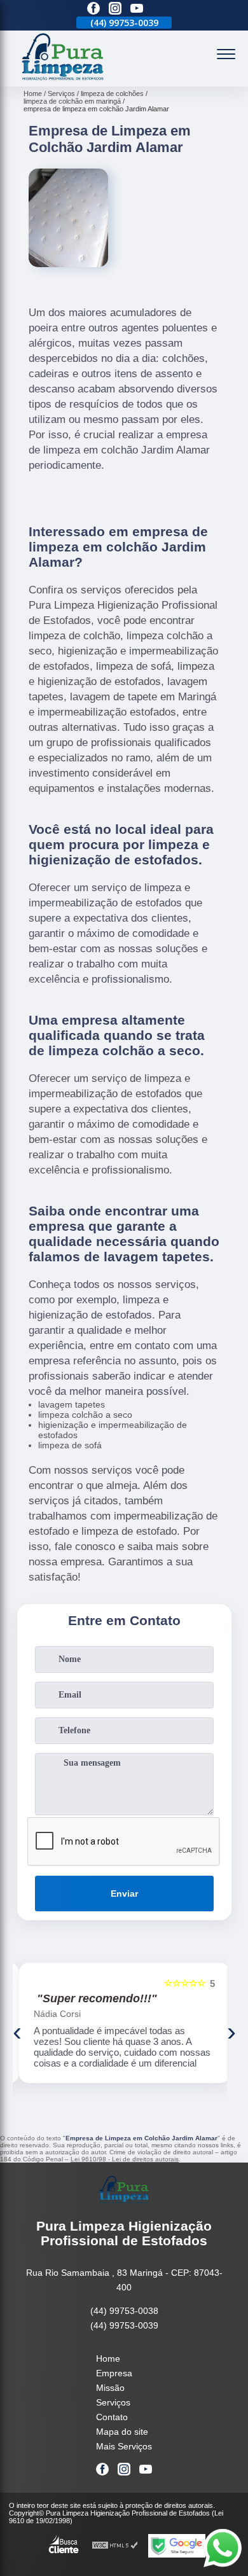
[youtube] (137, 9)
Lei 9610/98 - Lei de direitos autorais (125, 2159)
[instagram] (115, 9)
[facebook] (93, 9)
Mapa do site (122, 2432)
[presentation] (17, 2032)
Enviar (124, 1894)
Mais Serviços (124, 2446)
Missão (110, 2388)
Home (108, 2358)
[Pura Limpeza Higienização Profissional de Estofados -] (63, 80)
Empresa (114, 2373)
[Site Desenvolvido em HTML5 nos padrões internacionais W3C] (115, 2546)
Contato (112, 2417)
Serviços (113, 2402)
